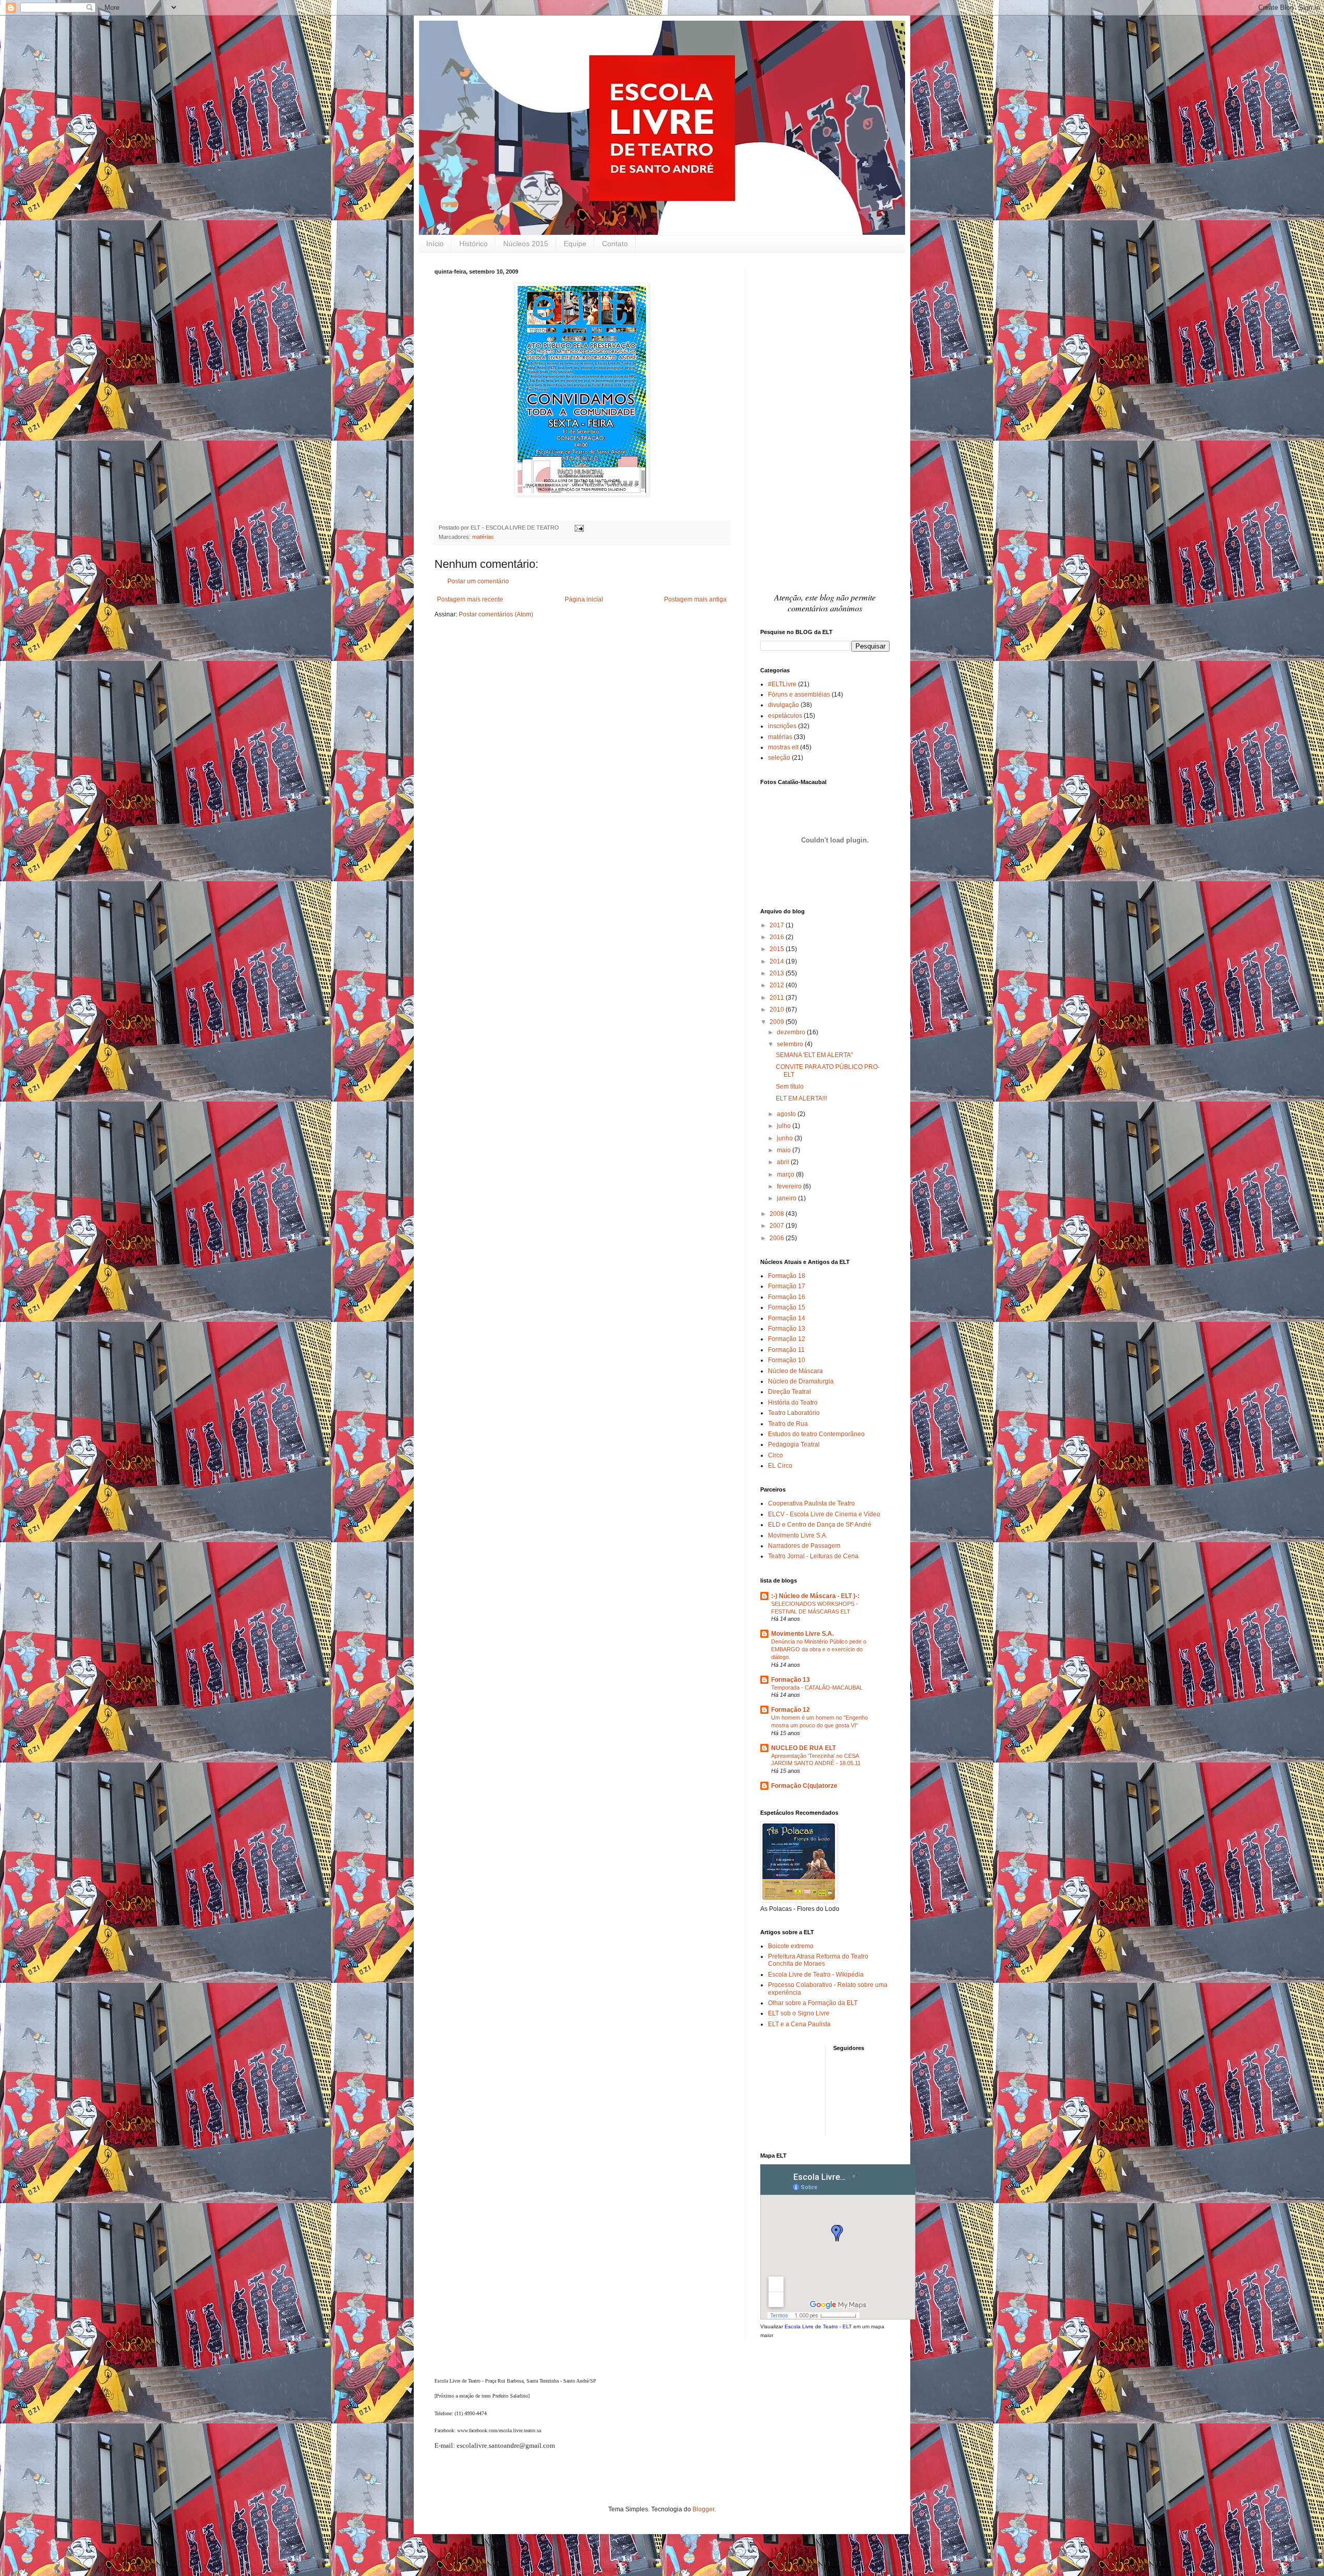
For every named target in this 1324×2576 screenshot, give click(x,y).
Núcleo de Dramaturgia (801, 1381)
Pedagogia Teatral (794, 1444)
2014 (778, 961)
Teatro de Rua (788, 1424)
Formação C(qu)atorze (804, 1786)
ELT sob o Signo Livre (799, 2013)
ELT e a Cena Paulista (799, 2024)
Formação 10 (787, 1360)
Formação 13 (787, 1329)
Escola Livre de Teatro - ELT (818, 2326)
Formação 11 (786, 1350)
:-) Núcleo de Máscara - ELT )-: (815, 1596)
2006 (778, 1238)
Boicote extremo (791, 1946)
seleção (779, 758)
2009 (778, 1022)
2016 (778, 937)
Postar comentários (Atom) (496, 614)
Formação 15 (787, 1307)
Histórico (473, 244)
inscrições (782, 726)
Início (435, 244)
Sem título (790, 1087)
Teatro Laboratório (794, 1413)
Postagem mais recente (470, 599)
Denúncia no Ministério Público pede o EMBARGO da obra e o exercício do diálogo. (819, 1649)
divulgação (784, 705)
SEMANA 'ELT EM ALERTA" (814, 1055)
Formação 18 (787, 1276)
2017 (778, 925)
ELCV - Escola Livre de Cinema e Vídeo (824, 1514)
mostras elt (783, 747)
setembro (791, 1044)
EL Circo (780, 1466)
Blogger (703, 2509)
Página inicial (584, 599)
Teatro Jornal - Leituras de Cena (813, 1556)
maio (785, 1150)
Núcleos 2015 (526, 244)
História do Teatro (793, 1403)
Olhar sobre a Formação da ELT (813, 2003)
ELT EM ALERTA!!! (801, 1098)
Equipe (575, 244)
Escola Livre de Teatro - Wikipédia (816, 1975)
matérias (483, 537)
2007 (778, 1226)
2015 (778, 949)
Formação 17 (787, 1286)
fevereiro (790, 1186)
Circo (776, 1455)
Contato (615, 244)
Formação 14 (787, 1318)
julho (785, 1126)
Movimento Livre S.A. (798, 1535)
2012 (778, 985)
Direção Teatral (789, 1392)
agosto (787, 1114)
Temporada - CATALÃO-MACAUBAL (817, 1688)
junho (786, 1138)
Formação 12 (787, 1339)
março (786, 1174)
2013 (778, 973)
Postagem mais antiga (695, 599)
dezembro (792, 1032)
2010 (778, 1010)
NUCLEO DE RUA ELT (803, 1748)
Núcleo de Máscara (795, 1371)
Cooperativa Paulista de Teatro (811, 1503)
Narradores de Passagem (804, 1546)
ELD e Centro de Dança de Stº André (820, 1525)
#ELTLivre (782, 684)
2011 (778, 998)
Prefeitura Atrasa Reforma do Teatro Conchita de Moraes (818, 1960)
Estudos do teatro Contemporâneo (816, 1434)
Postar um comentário (478, 581)
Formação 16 (787, 1297)
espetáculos (785, 716)
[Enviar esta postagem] (578, 528)
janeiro (787, 1198)
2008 (778, 1214)
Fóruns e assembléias (799, 695)
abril (784, 1162)
